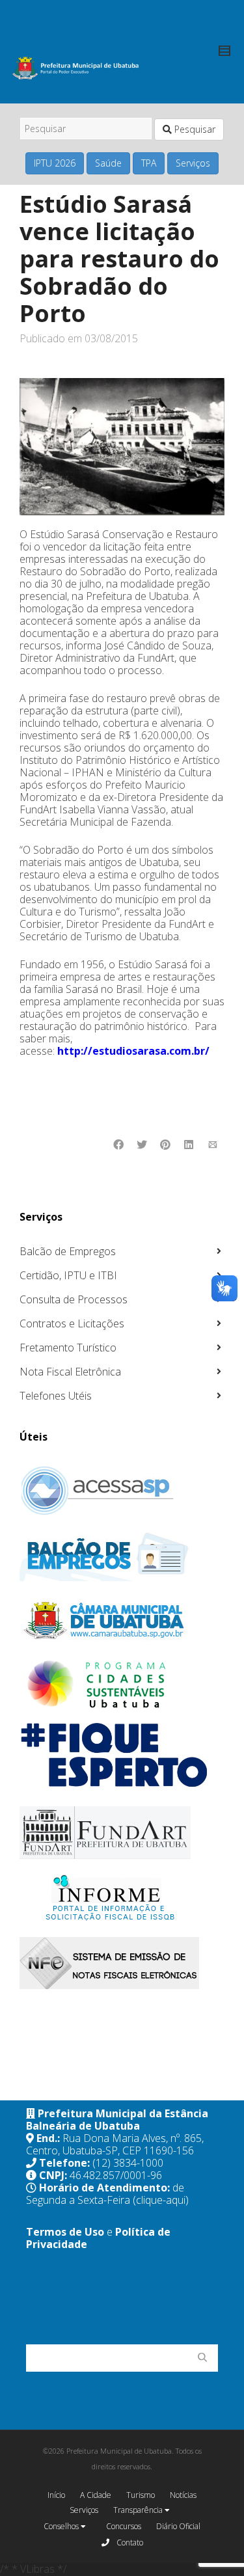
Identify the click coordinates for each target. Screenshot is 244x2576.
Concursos (124, 2526)
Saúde (108, 163)
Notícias (183, 2495)
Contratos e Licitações (72, 1323)
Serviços (193, 163)
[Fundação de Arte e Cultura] (120, 1833)
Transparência (139, 2510)
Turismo (141, 2495)
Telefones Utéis (56, 1396)
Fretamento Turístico (68, 1348)
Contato (129, 2542)
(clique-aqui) (161, 2200)
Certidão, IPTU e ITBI (68, 1275)
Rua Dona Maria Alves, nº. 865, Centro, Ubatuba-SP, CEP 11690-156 (115, 2144)
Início (56, 2495)
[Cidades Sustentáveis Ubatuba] (120, 1685)
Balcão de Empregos (68, 1251)
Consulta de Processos (74, 1299)
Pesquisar (194, 129)
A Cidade (96, 2495)
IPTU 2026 (55, 163)
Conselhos (62, 2526)
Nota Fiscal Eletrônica (70, 1372)
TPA (149, 163)
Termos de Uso (65, 2232)
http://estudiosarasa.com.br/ (133, 1051)
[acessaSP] (120, 1491)
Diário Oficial (178, 2526)
